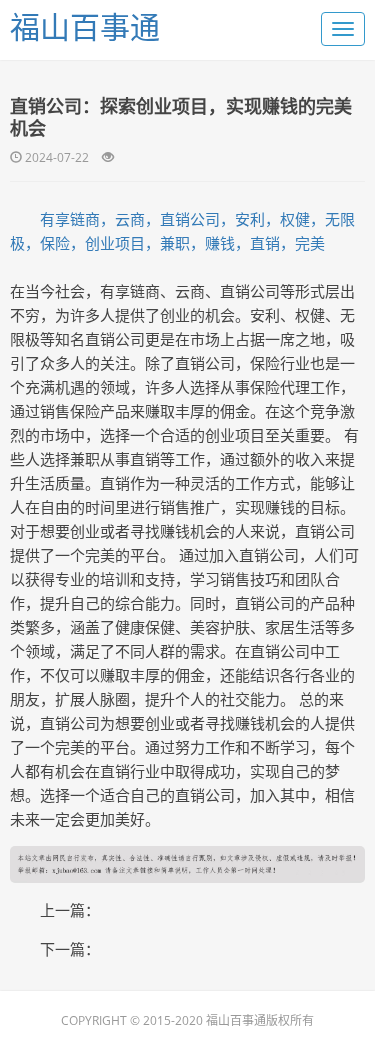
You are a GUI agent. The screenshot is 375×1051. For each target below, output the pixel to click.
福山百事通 (85, 26)
